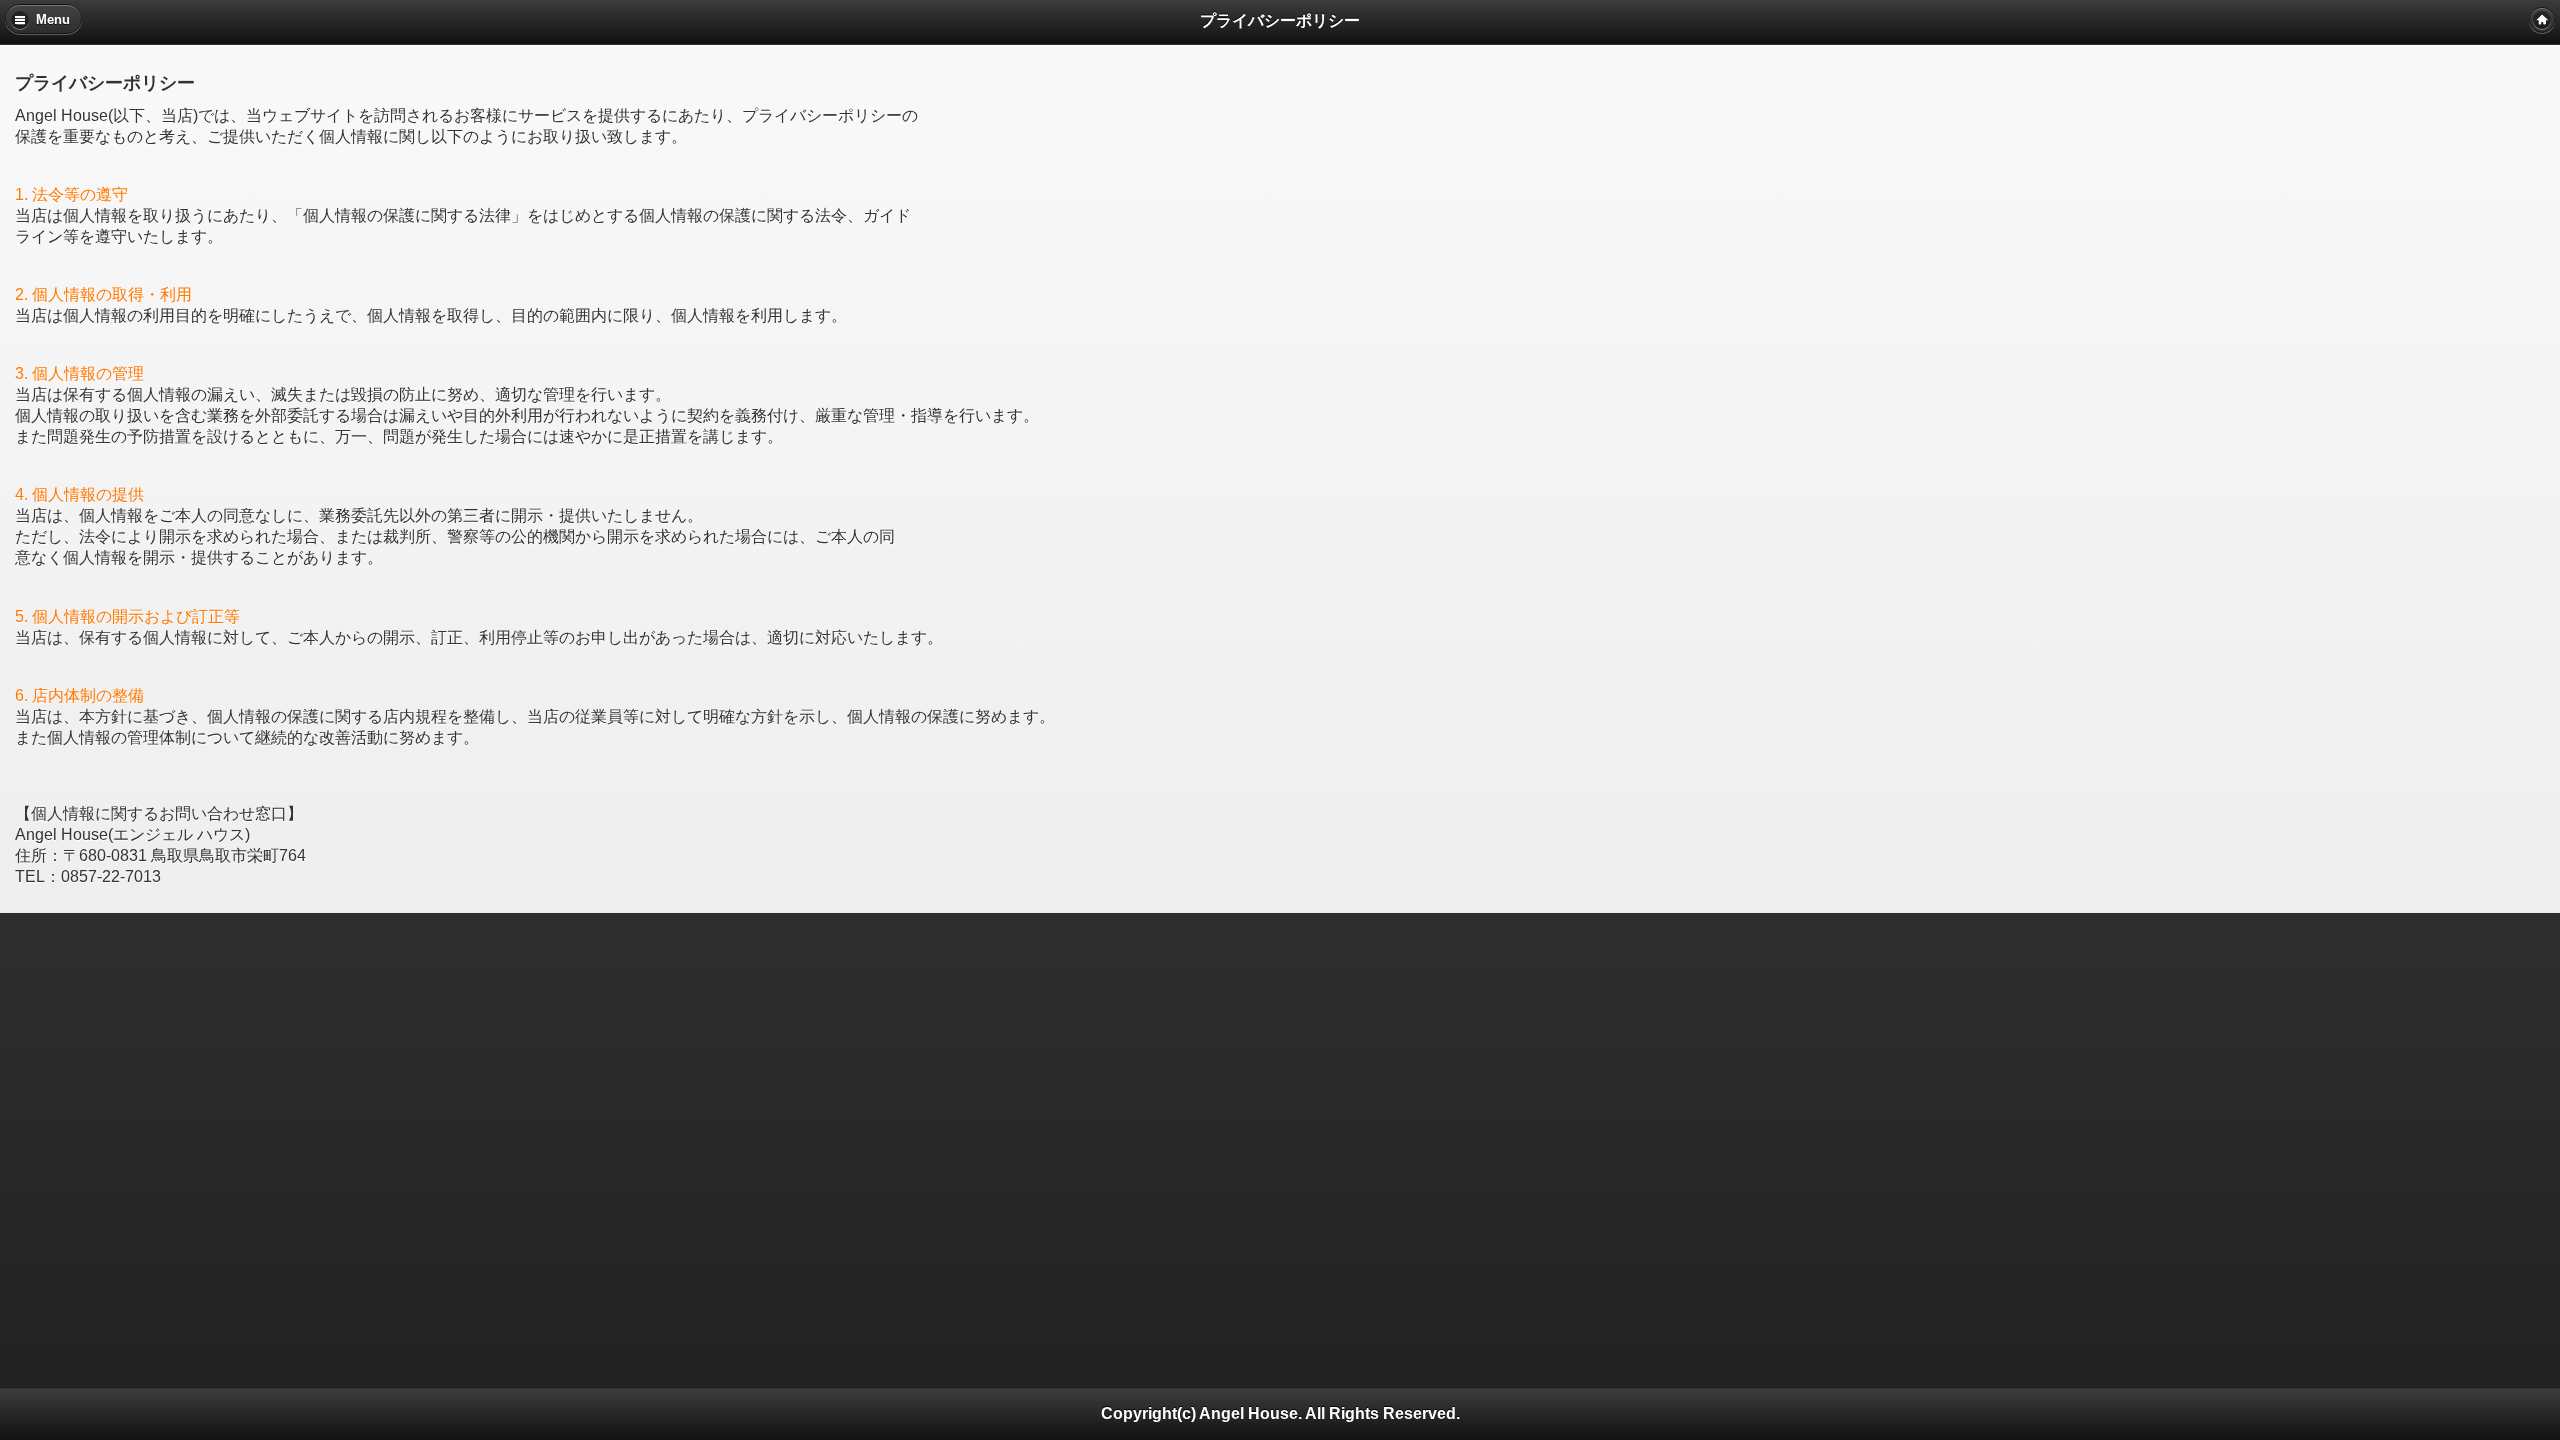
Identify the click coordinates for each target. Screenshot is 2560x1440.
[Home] (2542, 20)
